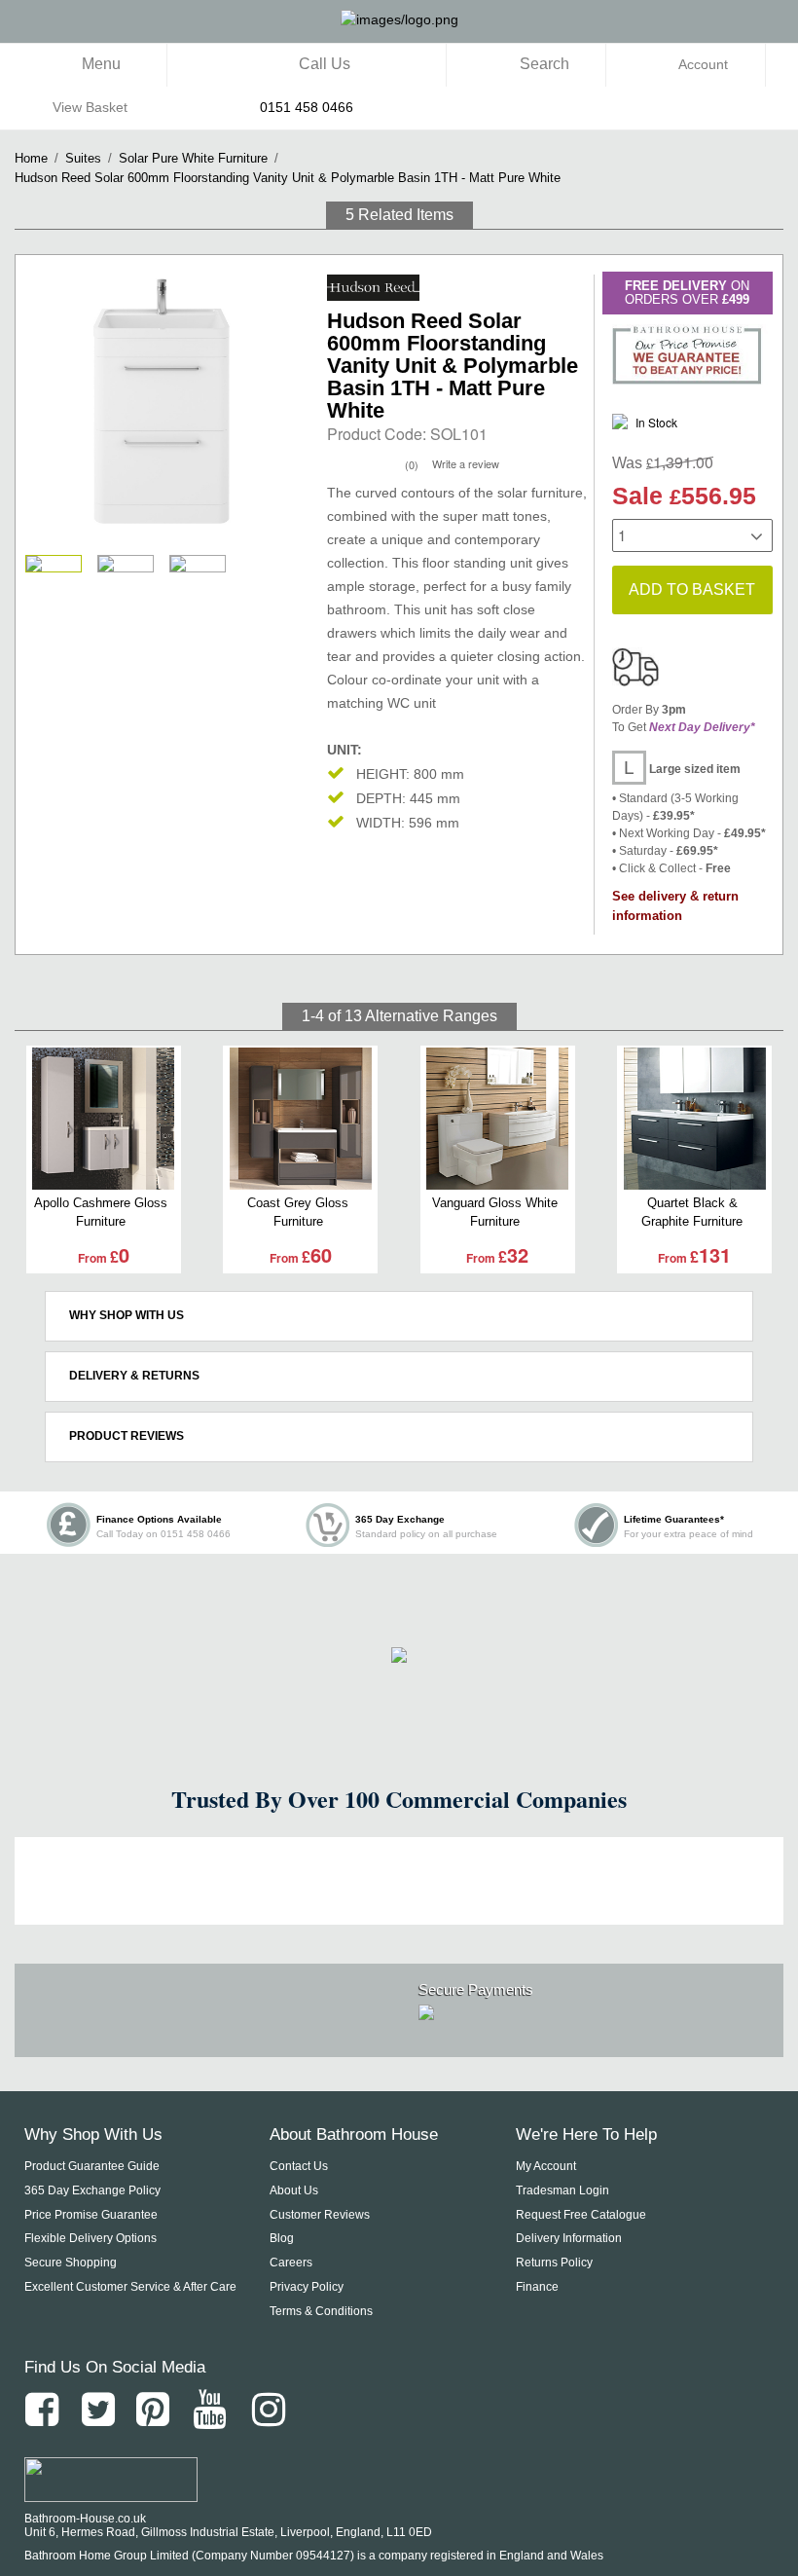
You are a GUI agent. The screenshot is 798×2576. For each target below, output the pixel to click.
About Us (294, 2190)
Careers (291, 2263)
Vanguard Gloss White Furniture (495, 1212)
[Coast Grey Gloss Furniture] (300, 1119)
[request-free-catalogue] (399, 1652)
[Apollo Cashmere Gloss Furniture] (104, 1119)
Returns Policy (554, 2263)
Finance (537, 2287)
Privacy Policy (307, 2287)
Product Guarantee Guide (92, 2166)
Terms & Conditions (321, 2311)
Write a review (466, 463)
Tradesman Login (562, 2190)
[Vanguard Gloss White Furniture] (498, 1119)
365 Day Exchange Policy (92, 2190)
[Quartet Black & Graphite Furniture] (694, 1119)
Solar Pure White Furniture (193, 158)
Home (31, 158)
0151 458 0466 (307, 107)
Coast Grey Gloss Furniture (298, 1212)
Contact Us (299, 2166)
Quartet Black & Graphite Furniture (692, 1212)
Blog (282, 2238)
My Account (546, 2166)
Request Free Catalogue (581, 2215)
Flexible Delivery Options (91, 2238)
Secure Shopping (71, 2263)
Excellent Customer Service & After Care (130, 2287)
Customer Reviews (320, 2215)
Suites (83, 158)
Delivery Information (569, 2238)
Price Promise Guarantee (91, 2215)
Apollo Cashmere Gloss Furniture (101, 1212)
